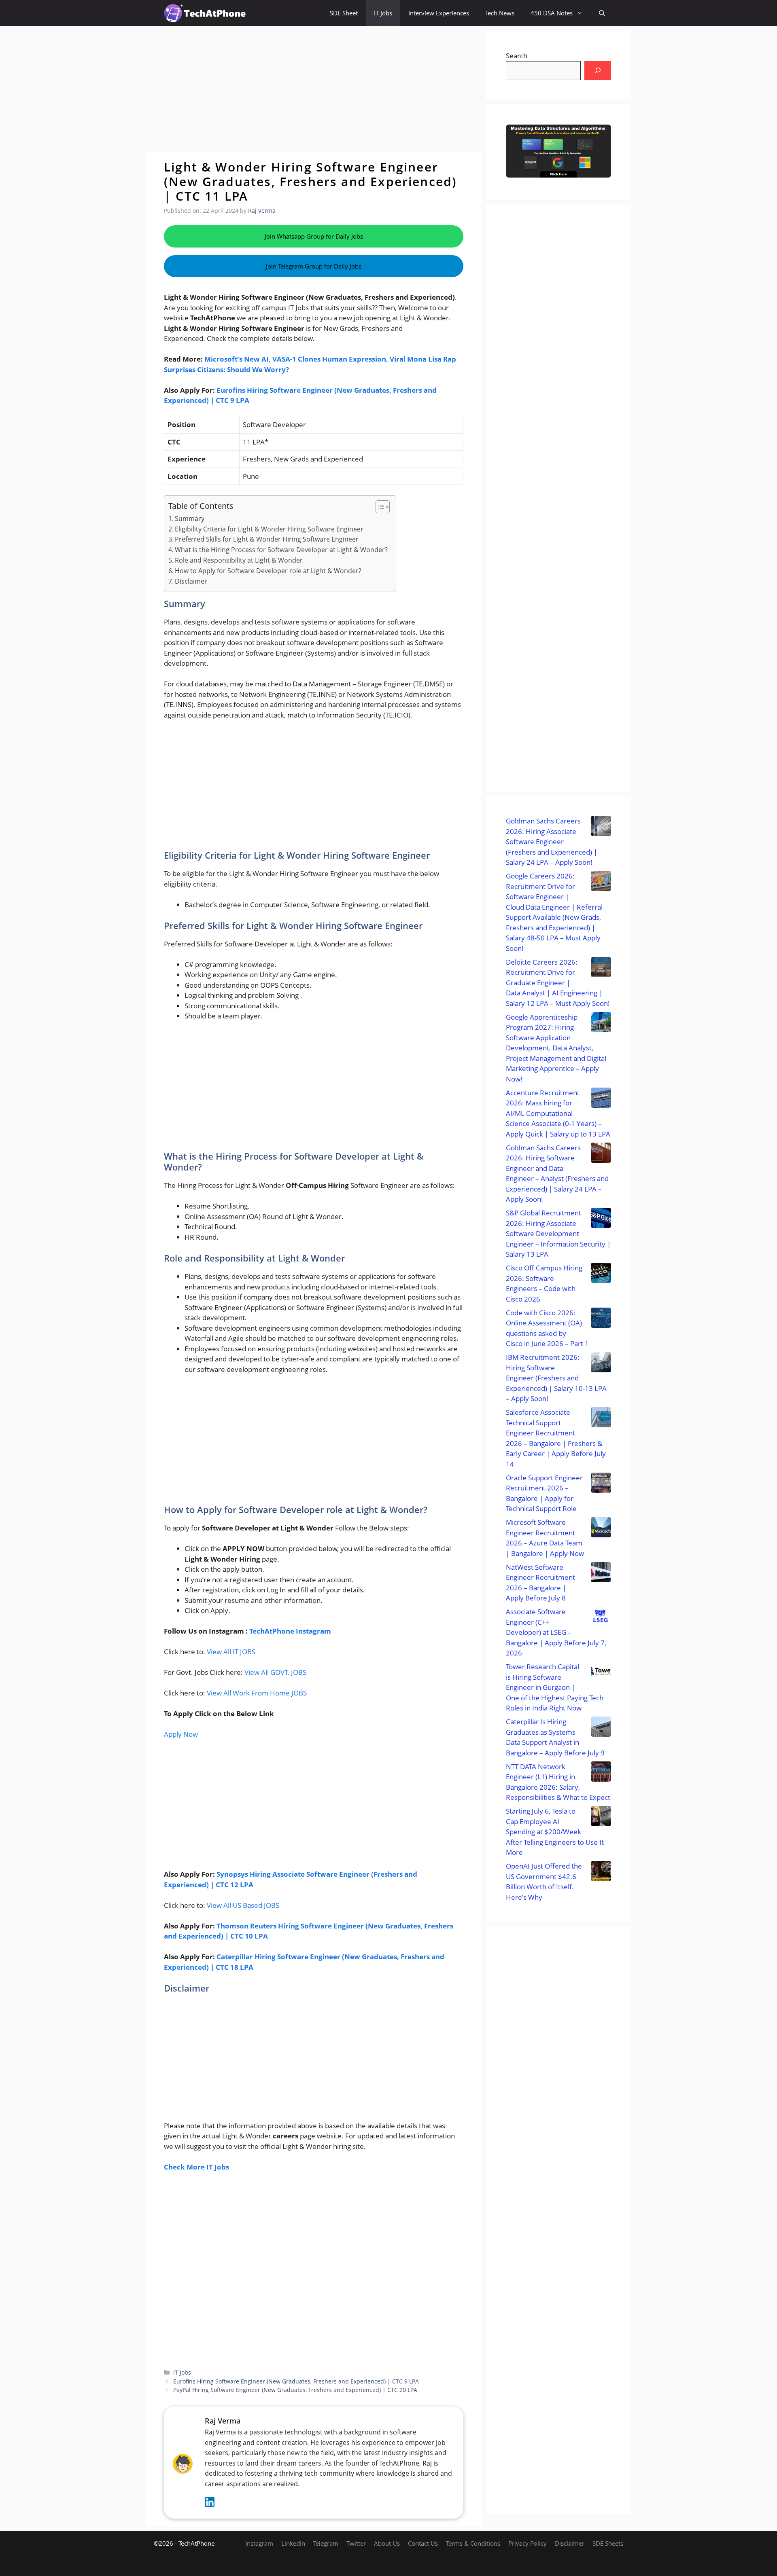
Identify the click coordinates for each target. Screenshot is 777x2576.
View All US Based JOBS (243, 1905)
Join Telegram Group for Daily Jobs (314, 266)
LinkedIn (293, 2543)
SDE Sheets (608, 2543)
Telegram (326, 2543)
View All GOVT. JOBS (275, 1672)
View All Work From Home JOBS (257, 1693)
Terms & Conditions (473, 2543)
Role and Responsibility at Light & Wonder (239, 560)
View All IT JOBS (231, 1652)
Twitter (356, 2543)
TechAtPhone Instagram (290, 1631)
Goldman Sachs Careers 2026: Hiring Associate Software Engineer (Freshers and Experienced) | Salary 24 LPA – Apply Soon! (552, 841)
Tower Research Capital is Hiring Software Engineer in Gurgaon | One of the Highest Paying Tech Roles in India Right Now (555, 1687)
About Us (387, 2543)
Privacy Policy (528, 2543)
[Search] (598, 71)
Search (517, 56)
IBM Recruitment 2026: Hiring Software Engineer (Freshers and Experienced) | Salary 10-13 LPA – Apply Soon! (556, 1378)
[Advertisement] (314, 89)
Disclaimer (191, 581)
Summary (190, 519)
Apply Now (181, 1734)
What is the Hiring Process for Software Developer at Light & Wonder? (281, 550)
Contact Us (423, 2543)
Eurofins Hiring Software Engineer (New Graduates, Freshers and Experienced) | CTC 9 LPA (296, 2381)
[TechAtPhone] (205, 13)
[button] (602, 13)
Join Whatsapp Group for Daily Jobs (314, 236)
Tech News (500, 13)
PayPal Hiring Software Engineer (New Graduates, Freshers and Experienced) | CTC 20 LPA (295, 2390)
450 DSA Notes (552, 13)
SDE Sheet (344, 13)
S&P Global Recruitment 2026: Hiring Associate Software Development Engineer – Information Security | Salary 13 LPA (558, 1233)
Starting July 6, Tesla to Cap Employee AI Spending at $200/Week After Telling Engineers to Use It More (555, 1832)
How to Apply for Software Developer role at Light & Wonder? (268, 571)
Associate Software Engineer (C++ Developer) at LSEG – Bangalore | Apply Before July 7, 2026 (556, 1632)
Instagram (259, 2543)
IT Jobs (383, 13)
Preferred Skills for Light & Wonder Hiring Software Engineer (267, 539)
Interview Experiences (439, 13)
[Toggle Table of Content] (379, 507)
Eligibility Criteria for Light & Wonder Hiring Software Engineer (269, 529)
